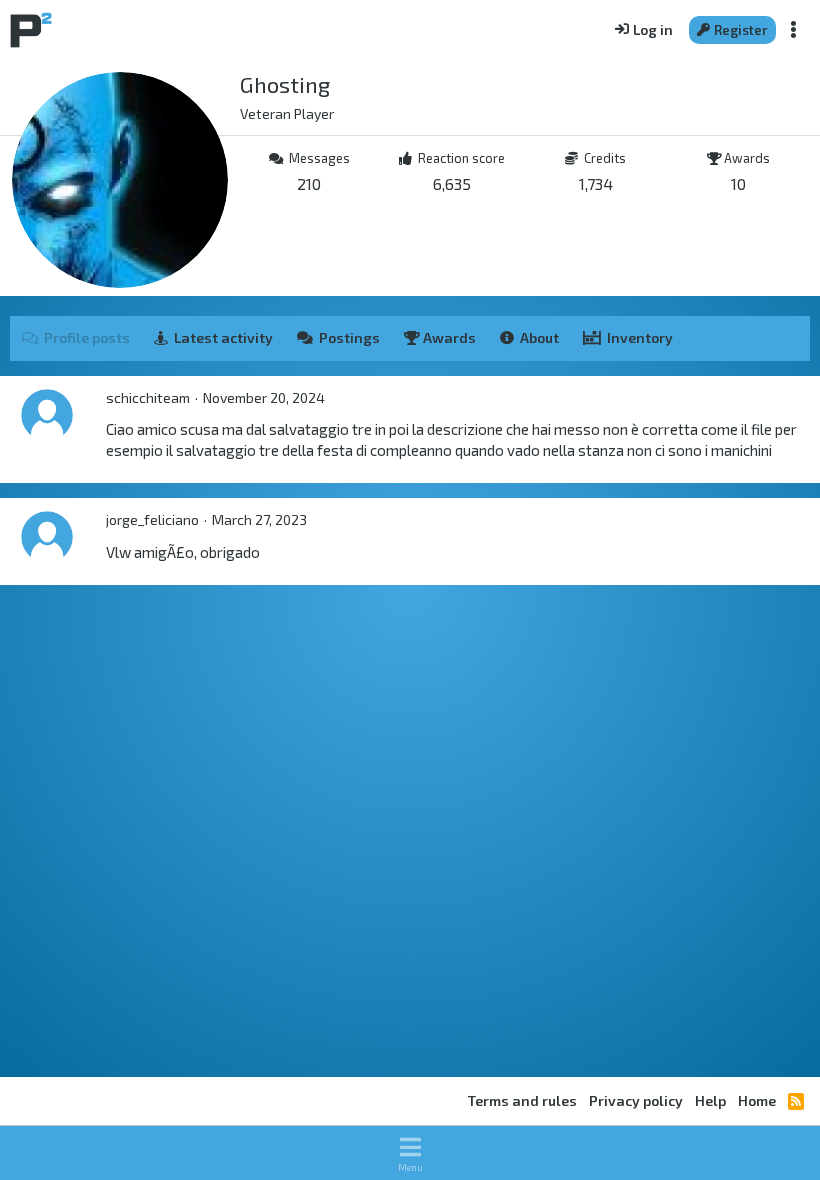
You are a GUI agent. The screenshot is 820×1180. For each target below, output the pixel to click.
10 (738, 183)
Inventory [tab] (640, 337)
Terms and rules (522, 1100)
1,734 (596, 183)
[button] (410, 1153)
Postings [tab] (349, 337)
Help (710, 1100)
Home (757, 1100)
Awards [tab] (448, 337)
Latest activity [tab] (223, 337)
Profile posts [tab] (87, 337)
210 (309, 183)
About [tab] (539, 337)
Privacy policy (636, 1100)
